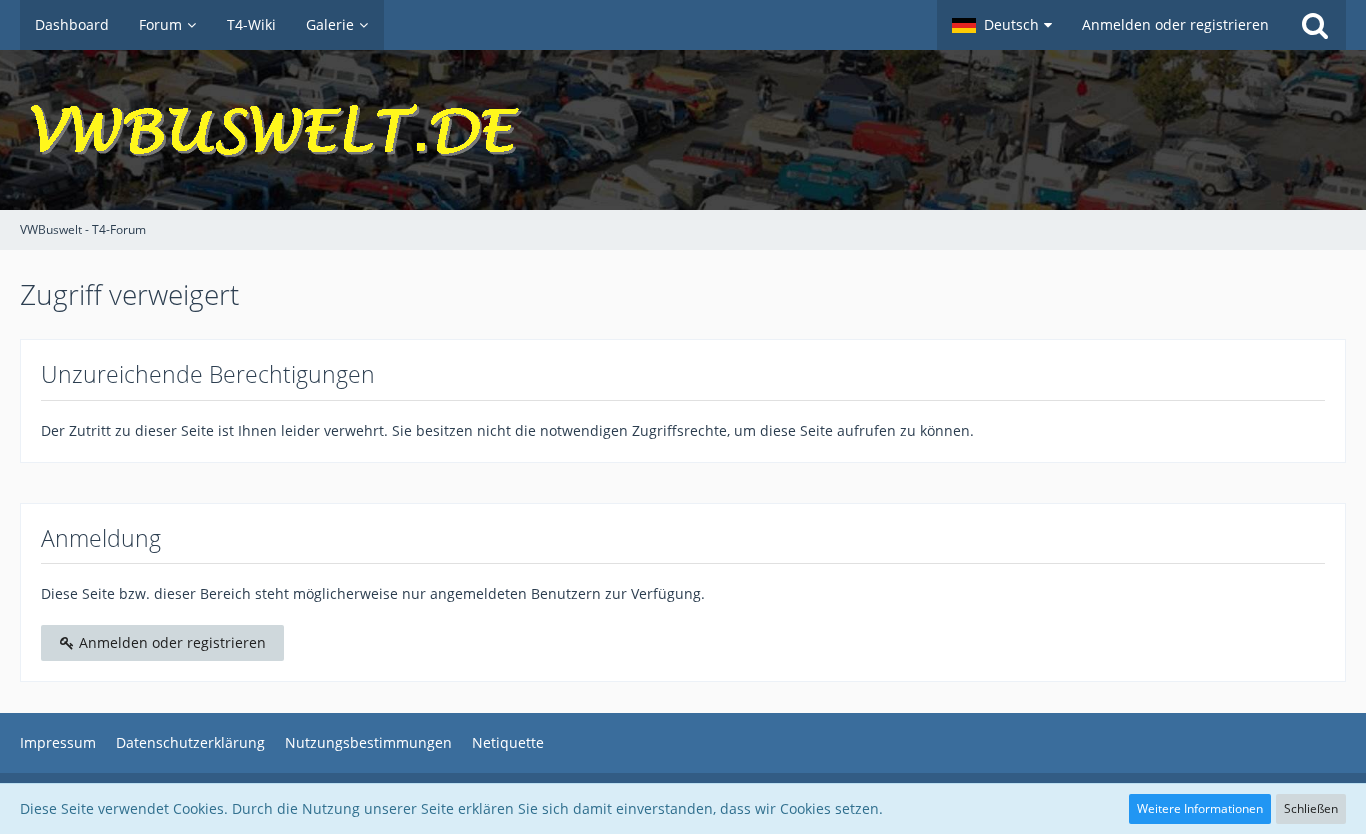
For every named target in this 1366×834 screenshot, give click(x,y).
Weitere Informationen (1200, 808)
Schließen (1311, 808)
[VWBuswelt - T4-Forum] (683, 130)
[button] (1002, 25)
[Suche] (1315, 25)
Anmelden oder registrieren (1175, 24)
